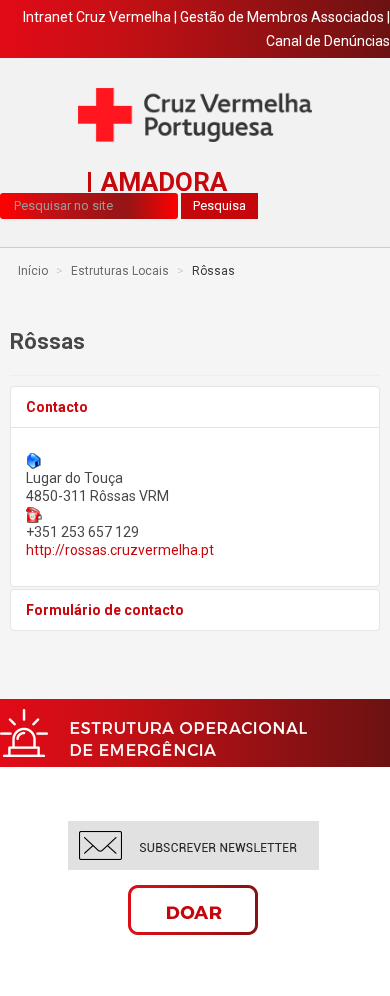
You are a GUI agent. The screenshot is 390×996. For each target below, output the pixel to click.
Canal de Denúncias (328, 41)
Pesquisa (219, 205)
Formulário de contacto (105, 610)
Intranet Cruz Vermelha (97, 17)
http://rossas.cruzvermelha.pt (120, 550)
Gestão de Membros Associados (282, 17)
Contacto (57, 407)
